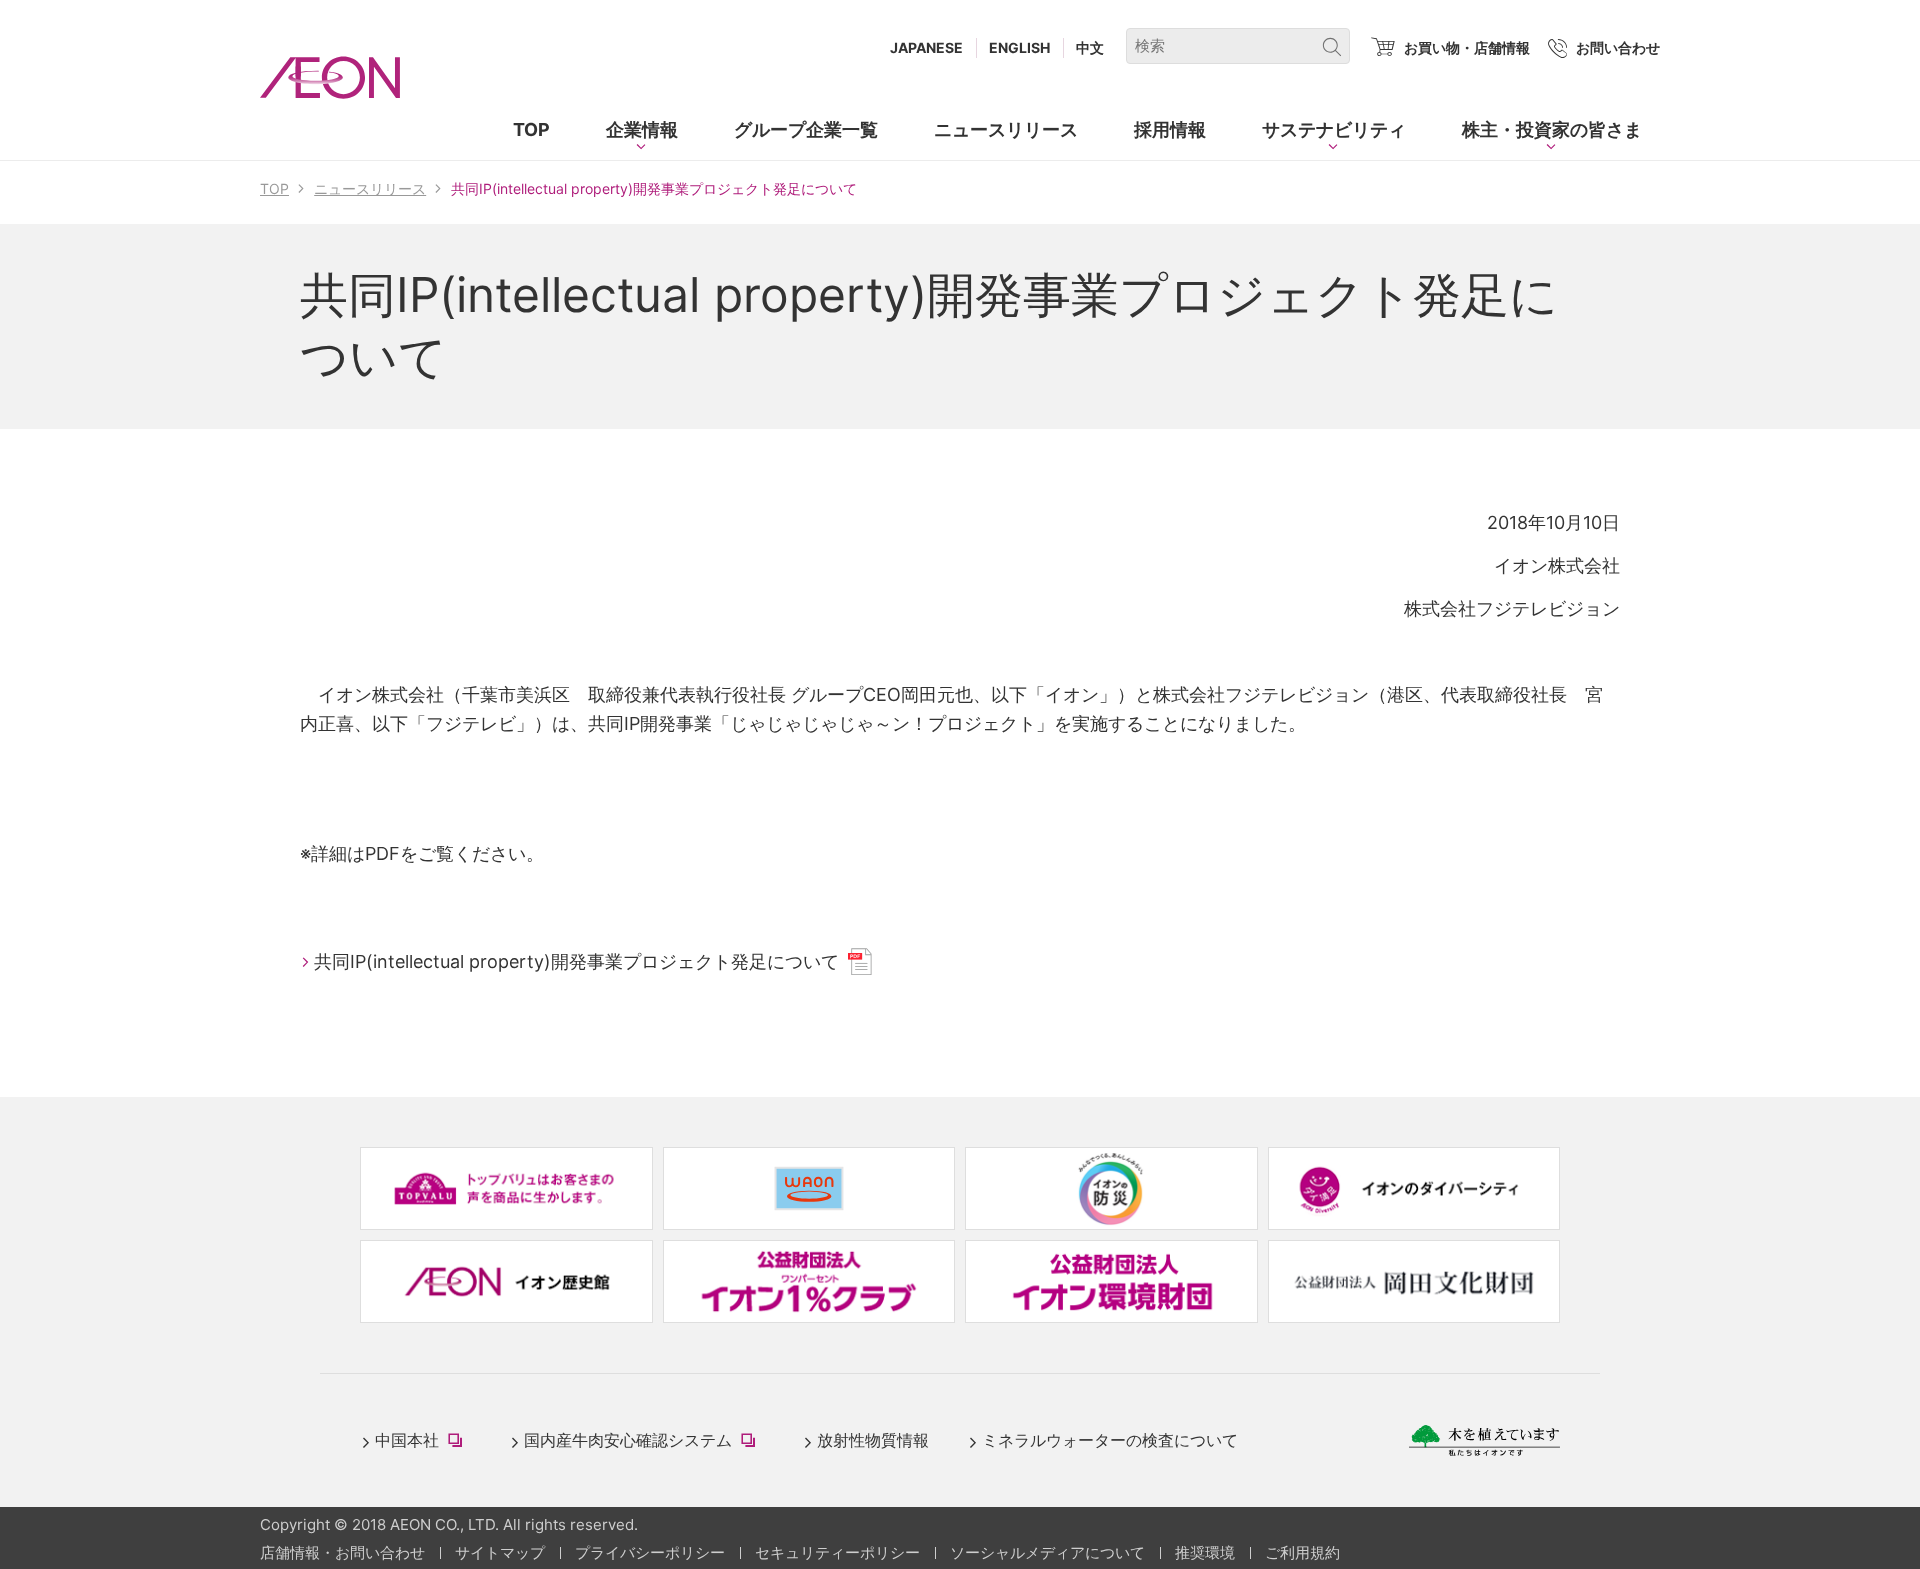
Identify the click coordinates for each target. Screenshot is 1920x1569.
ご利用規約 (1302, 1552)
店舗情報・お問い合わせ (342, 1552)
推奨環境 (1205, 1552)
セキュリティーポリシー (837, 1552)
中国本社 (423, 1441)
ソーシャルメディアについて (1047, 1552)
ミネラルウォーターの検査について (1110, 1440)
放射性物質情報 (873, 1440)
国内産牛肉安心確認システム (644, 1441)
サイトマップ (500, 1552)
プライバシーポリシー (650, 1552)
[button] (642, 130)
